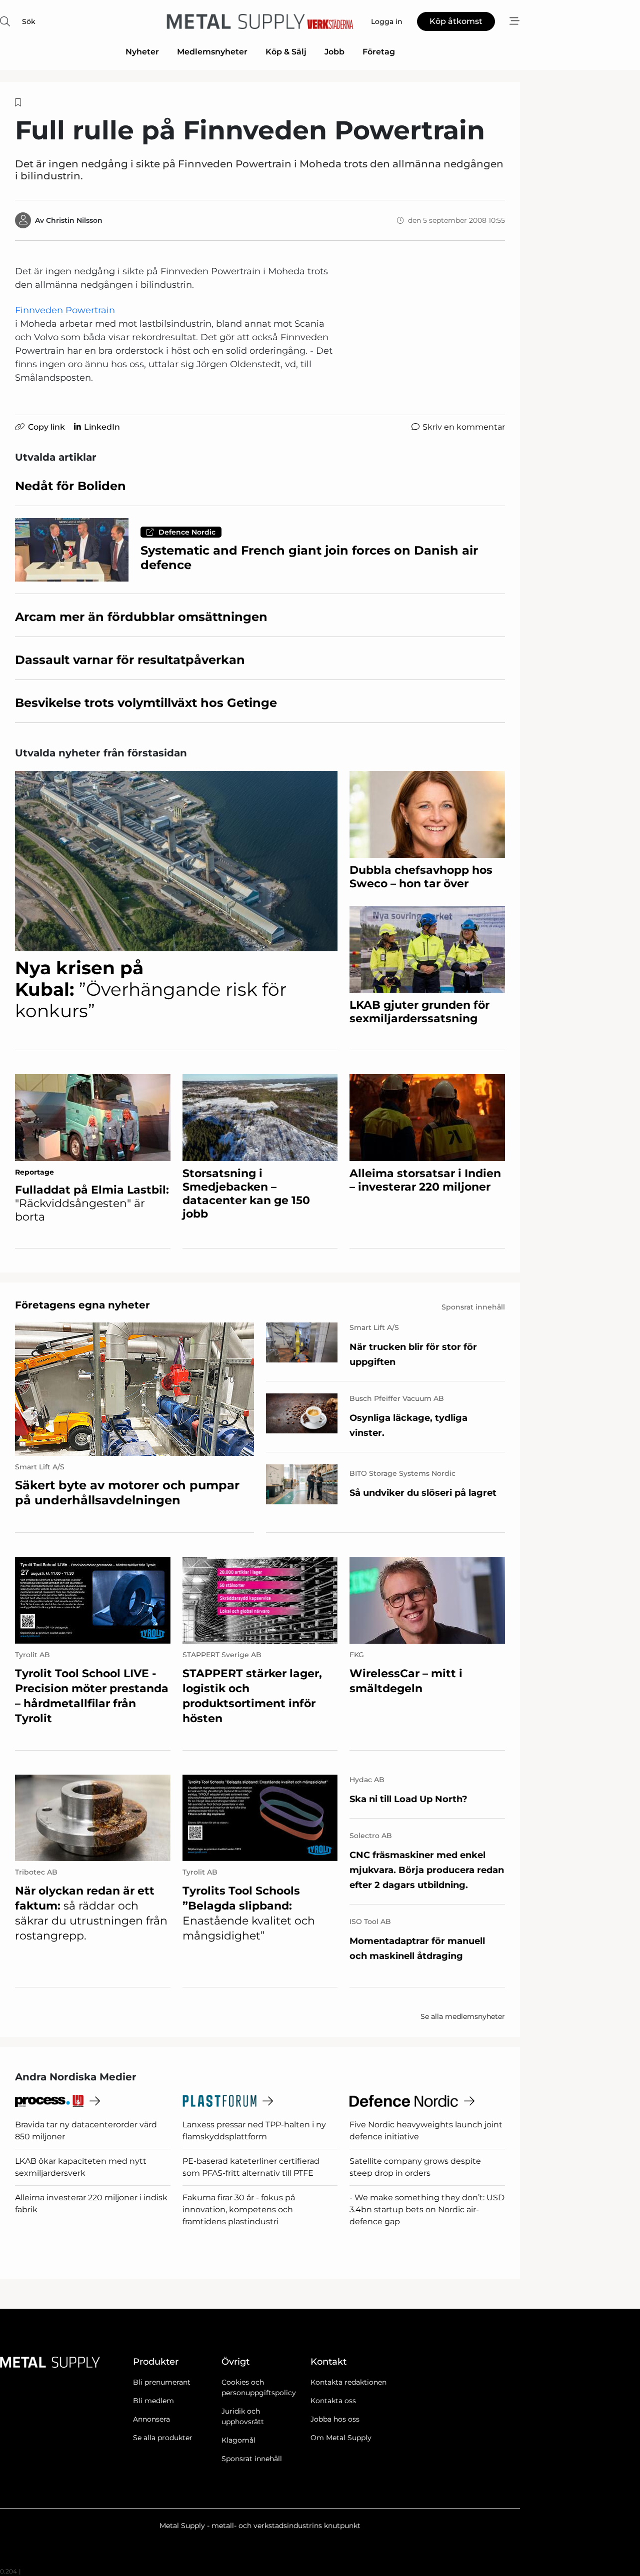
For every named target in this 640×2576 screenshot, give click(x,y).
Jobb (334, 52)
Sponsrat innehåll (252, 2459)
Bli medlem (153, 2401)
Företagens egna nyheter (82, 1305)
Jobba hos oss (335, 2419)
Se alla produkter (163, 2438)
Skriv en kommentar (464, 427)
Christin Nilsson (74, 220)
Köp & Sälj (286, 52)
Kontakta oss (333, 2401)
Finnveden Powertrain (65, 310)
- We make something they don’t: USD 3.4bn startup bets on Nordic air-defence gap (427, 2210)
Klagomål (238, 2440)
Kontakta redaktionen (348, 2382)
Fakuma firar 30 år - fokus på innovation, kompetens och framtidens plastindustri (239, 2210)
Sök (29, 21)
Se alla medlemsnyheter (463, 2016)
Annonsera (151, 2419)
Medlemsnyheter (212, 52)
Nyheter (142, 52)
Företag (379, 52)
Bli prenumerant (162, 2382)
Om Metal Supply (341, 2438)
